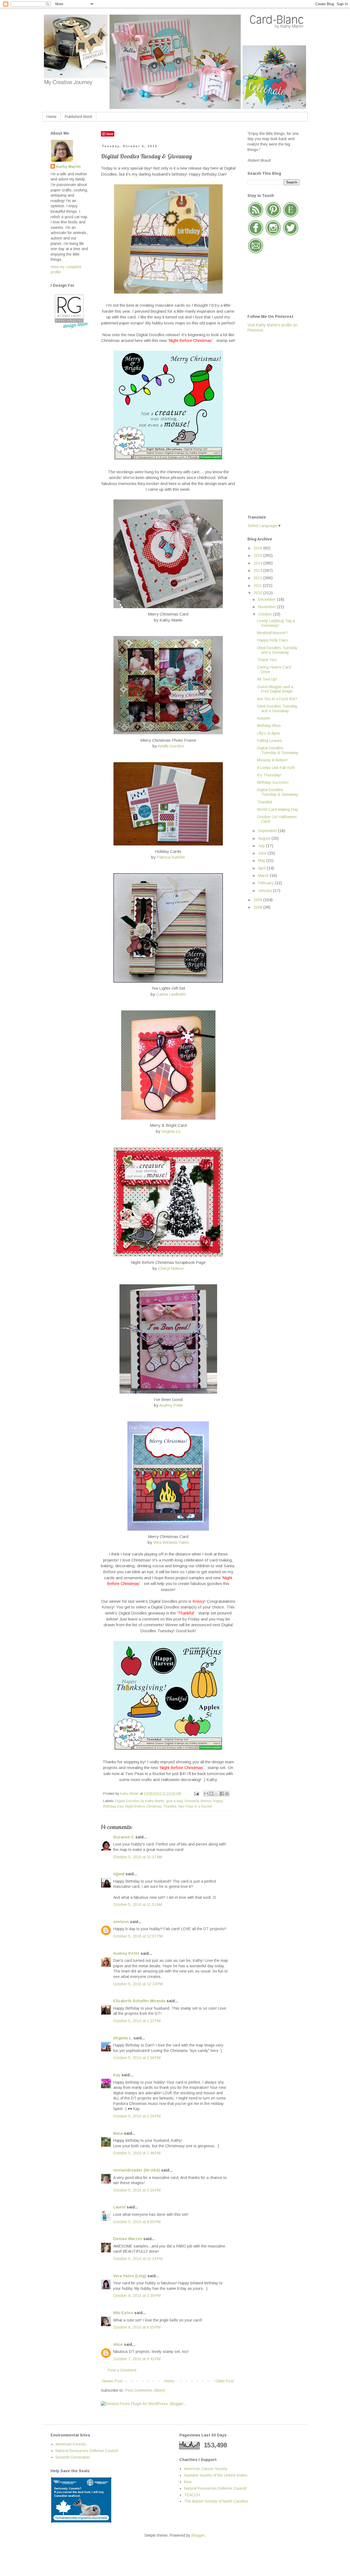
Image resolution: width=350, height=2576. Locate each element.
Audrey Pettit (171, 1405)
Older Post (225, 2381)
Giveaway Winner (198, 1801)
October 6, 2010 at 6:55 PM (137, 2327)
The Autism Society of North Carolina (216, 2501)
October (266, 614)
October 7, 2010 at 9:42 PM (137, 2359)
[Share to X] (217, 1794)
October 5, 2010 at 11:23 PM (138, 2259)
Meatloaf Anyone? (272, 633)
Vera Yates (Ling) (130, 2276)
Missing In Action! (272, 760)
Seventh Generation (73, 2457)
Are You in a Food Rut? (277, 699)
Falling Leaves (269, 741)
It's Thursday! (269, 775)
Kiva (188, 2482)
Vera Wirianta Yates (171, 1542)
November (268, 607)
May (262, 860)
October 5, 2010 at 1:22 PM (137, 2021)
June (263, 853)
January (266, 891)
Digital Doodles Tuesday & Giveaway (278, 750)
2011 (258, 585)
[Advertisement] (269, 423)
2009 (258, 900)
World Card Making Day (278, 809)
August (265, 838)
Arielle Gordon (171, 746)
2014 (258, 563)
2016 (258, 548)
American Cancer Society (206, 2469)
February (266, 883)
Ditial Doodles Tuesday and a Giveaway (277, 650)
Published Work (78, 117)
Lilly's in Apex (269, 733)
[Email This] (206, 1794)
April (262, 868)
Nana (118, 2133)
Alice (119, 2344)
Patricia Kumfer (171, 857)
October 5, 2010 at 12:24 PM (138, 1984)
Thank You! (267, 660)
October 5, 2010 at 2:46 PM (137, 2153)
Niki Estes (123, 2313)
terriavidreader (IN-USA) (137, 2170)
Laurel (119, 2207)
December (268, 599)
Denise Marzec (128, 2239)
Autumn (264, 718)
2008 (258, 907)
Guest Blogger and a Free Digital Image (275, 689)
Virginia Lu (171, 1131)
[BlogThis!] (211, 1794)
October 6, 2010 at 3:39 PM (137, 2296)
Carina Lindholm (171, 994)
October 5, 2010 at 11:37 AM (138, 1857)
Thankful (170, 1806)
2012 (258, 578)
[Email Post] (196, 1794)
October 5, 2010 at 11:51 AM (138, 1904)
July (262, 846)
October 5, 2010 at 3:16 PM (137, 2190)
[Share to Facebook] (222, 1794)
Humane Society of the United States (216, 2475)
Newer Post (112, 2381)
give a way (174, 1801)
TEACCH (192, 2495)
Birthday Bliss (269, 726)
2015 (258, 555)
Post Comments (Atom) (145, 2390)
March (264, 876)
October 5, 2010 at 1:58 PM (137, 2058)
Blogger (198, 2535)
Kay (117, 2075)
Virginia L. (123, 2038)
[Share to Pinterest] (227, 1794)
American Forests (71, 2444)
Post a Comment (122, 2370)
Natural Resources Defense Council (87, 2451)
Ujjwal (119, 1874)
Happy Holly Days (272, 640)
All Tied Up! (267, 679)
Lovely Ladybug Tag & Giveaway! (276, 623)
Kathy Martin (68, 167)
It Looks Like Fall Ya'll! (276, 768)
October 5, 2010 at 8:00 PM (137, 2222)
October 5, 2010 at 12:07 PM (138, 1936)
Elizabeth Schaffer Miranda (139, 2001)
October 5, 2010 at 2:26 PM (137, 2116)
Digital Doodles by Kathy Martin (140, 1801)
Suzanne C (124, 1837)
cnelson (121, 1922)
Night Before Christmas (143, 1806)
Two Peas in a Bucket (195, 1806)
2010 (258, 593)
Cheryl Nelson (171, 1268)
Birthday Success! (273, 782)
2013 (258, 570)
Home (52, 117)
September (268, 831)
